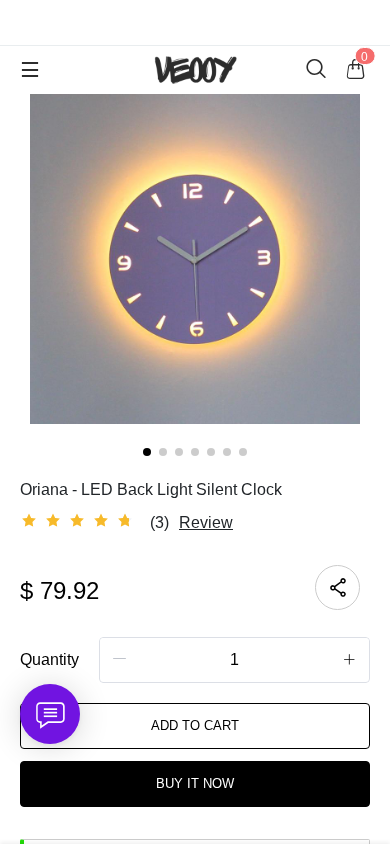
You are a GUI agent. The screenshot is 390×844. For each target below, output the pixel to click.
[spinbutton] (234, 660)
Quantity (49, 659)
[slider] (80, 521)
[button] (120, 659)
